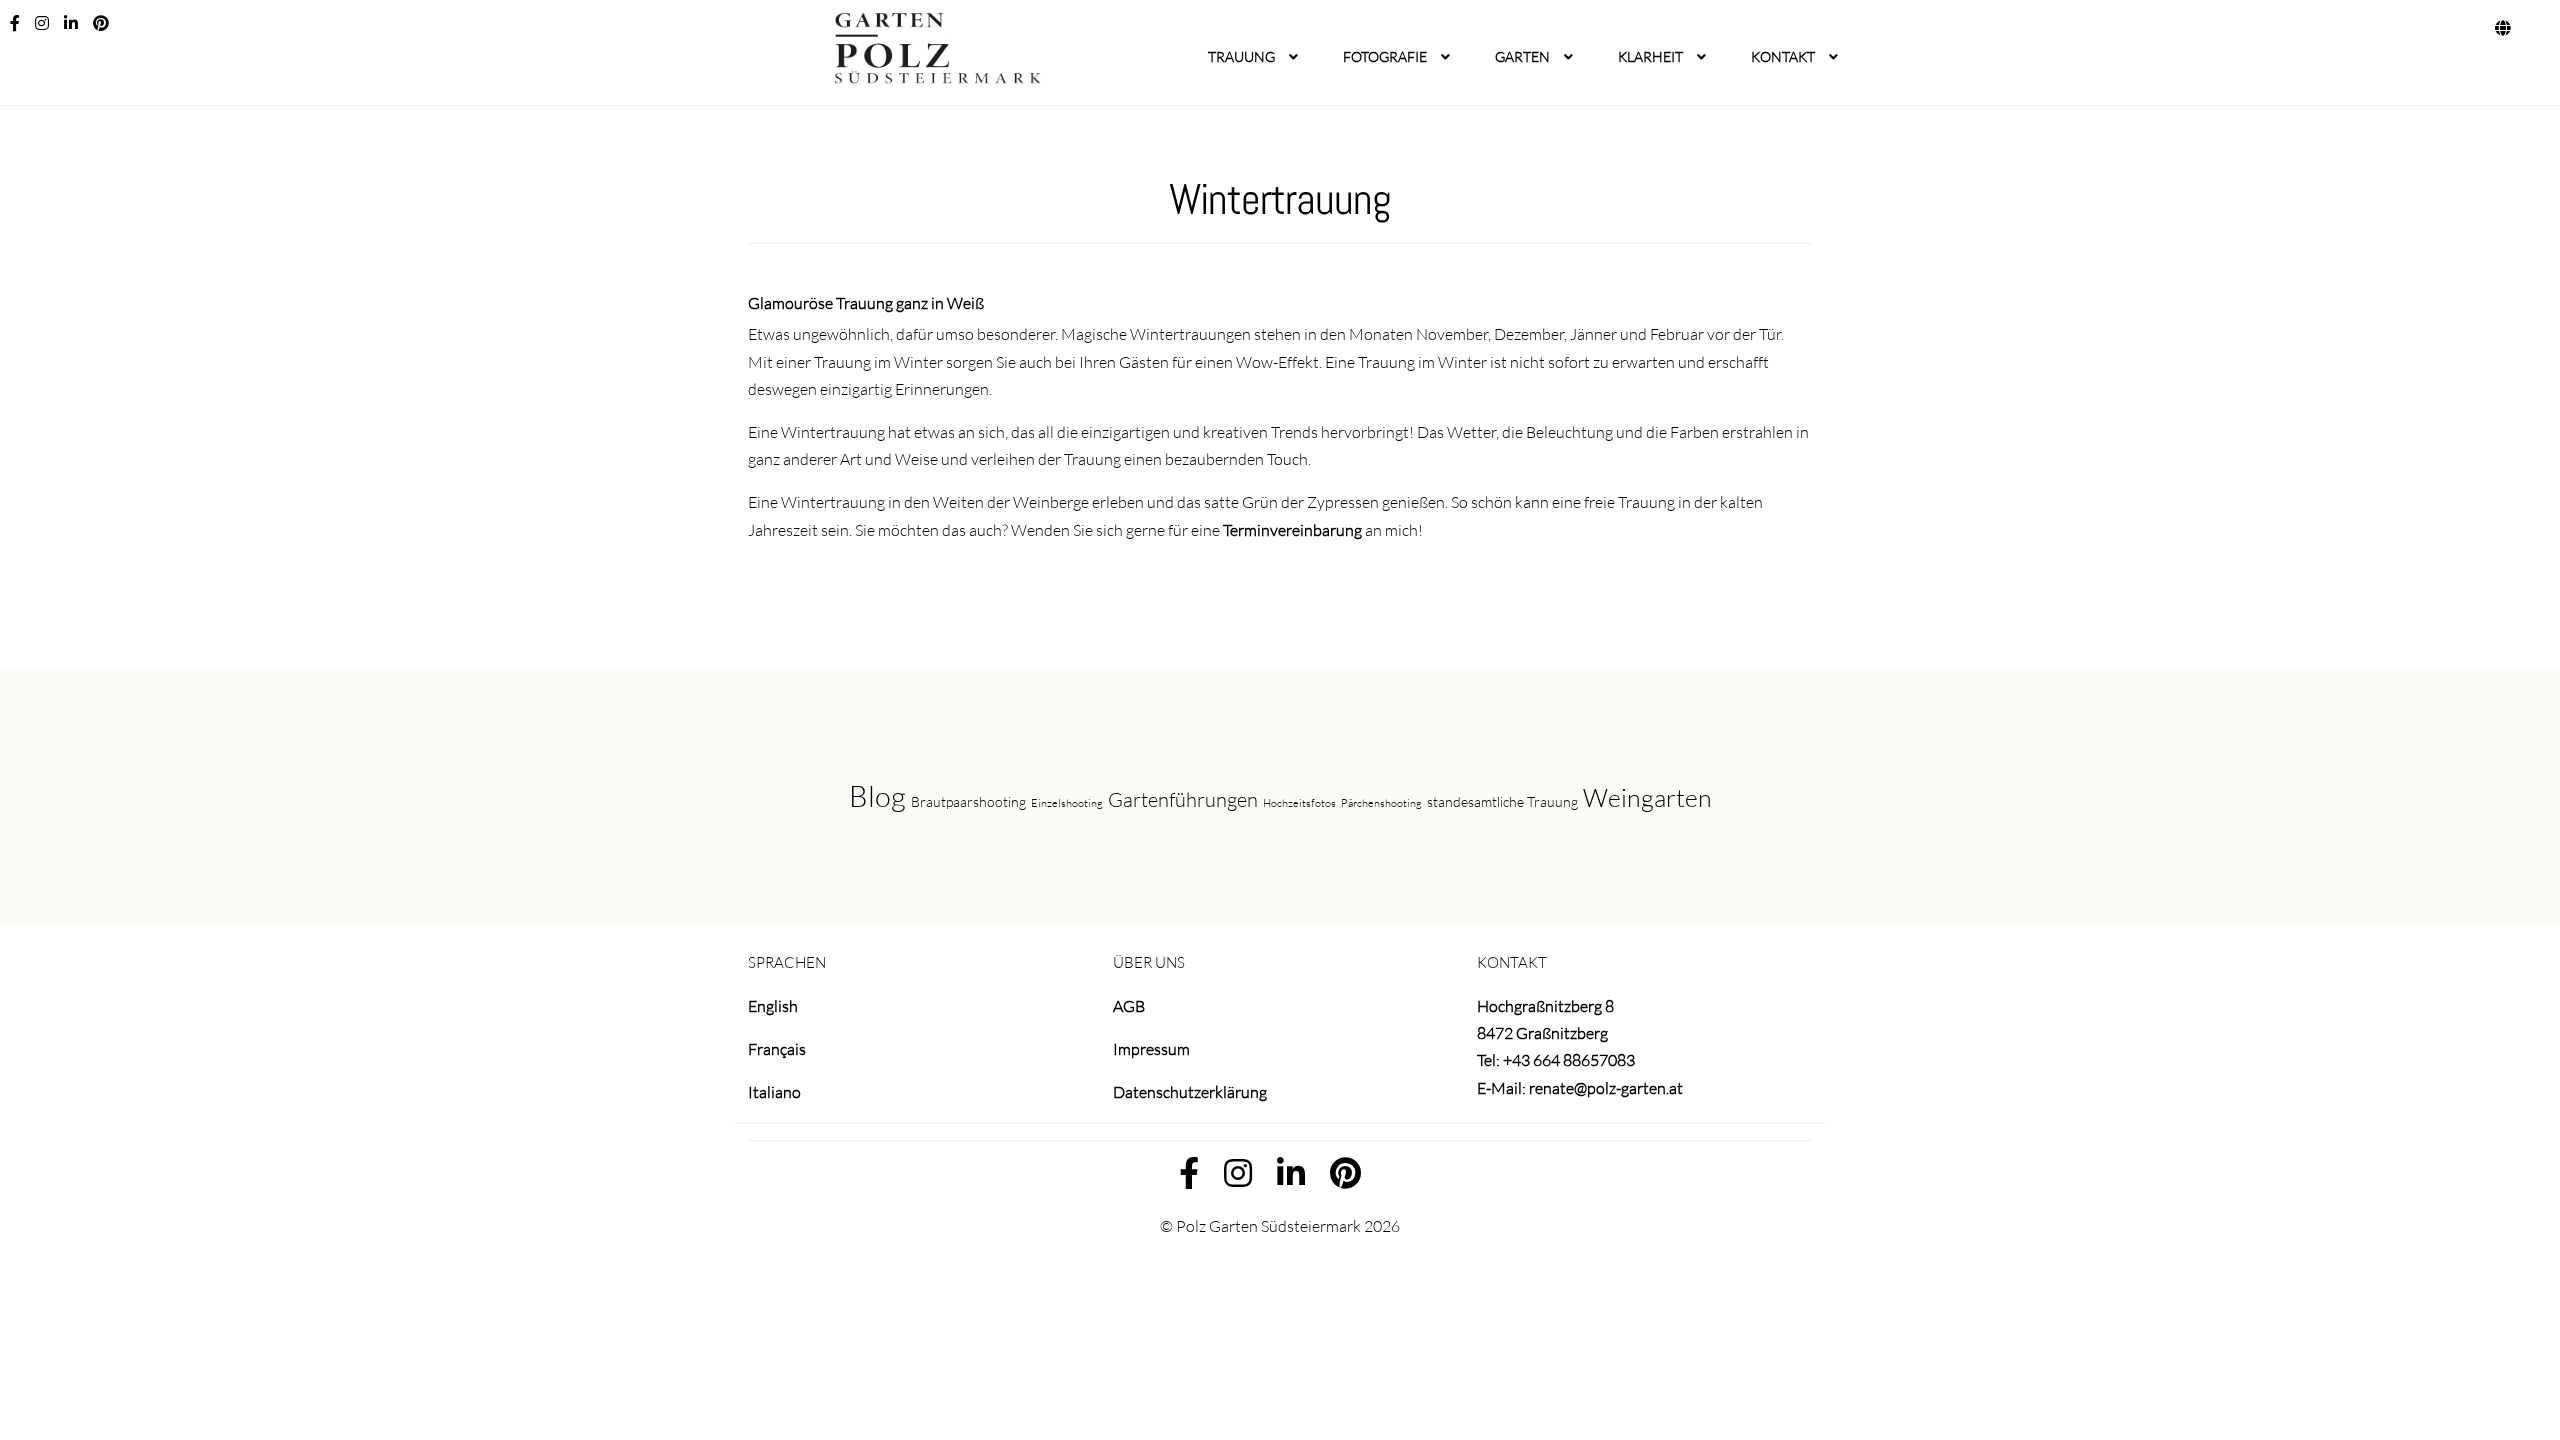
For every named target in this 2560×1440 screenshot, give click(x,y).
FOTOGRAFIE (1385, 56)
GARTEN (1522, 56)
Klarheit (1650, 56)
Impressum (1151, 1049)
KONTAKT (1783, 56)
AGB (1129, 1006)
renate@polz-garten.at (1606, 1088)
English (773, 1006)
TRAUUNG (1241, 56)
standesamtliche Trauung (1502, 801)
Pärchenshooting (1381, 803)
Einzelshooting (1067, 803)
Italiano (774, 1092)
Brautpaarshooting (968, 801)
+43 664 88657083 (1569, 1060)
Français (777, 1049)
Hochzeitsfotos (1299, 803)
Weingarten (1647, 797)
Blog (877, 796)
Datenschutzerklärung (1190, 1092)
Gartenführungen (1183, 799)
